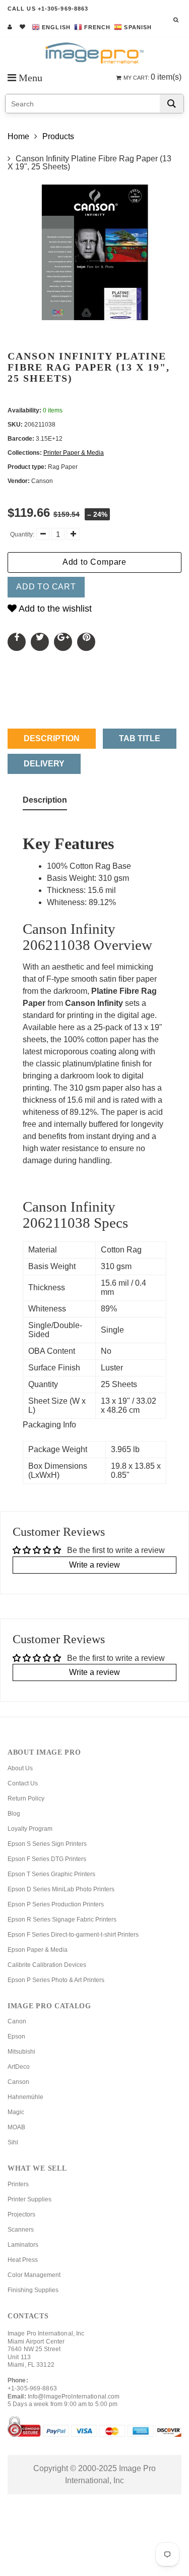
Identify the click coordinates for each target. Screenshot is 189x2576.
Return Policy (26, 1799)
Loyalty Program (30, 1829)
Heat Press (23, 2260)
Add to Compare (94, 562)
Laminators (23, 2245)
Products (58, 136)
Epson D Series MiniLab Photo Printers (61, 1889)
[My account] (10, 27)
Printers (18, 2184)
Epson (16, 2036)
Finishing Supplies (33, 2290)
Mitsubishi (21, 2052)
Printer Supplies (29, 2199)
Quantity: (22, 534)
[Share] (17, 642)
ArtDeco (19, 2067)
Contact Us (23, 1783)
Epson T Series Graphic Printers (51, 1874)
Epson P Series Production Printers (56, 1904)
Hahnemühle (25, 2097)
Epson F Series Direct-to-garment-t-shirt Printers (73, 1935)
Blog (14, 1814)
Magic (16, 2112)
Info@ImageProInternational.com (74, 2397)
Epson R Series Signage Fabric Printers (62, 1920)
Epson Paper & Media (38, 1950)
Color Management (34, 2275)
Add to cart (46, 587)
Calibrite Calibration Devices (47, 1965)
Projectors (21, 2214)
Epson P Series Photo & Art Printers (56, 1980)
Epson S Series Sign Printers (47, 1844)
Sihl (13, 2142)
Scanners (21, 2230)
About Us (20, 1768)
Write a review (94, 1565)
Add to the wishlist (54, 609)
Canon (17, 2021)
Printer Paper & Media (74, 453)
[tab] (45, 802)
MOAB (16, 2127)
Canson (18, 2082)
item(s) (152, 77)
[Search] (172, 104)
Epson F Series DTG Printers (47, 1859)
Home (18, 136)
